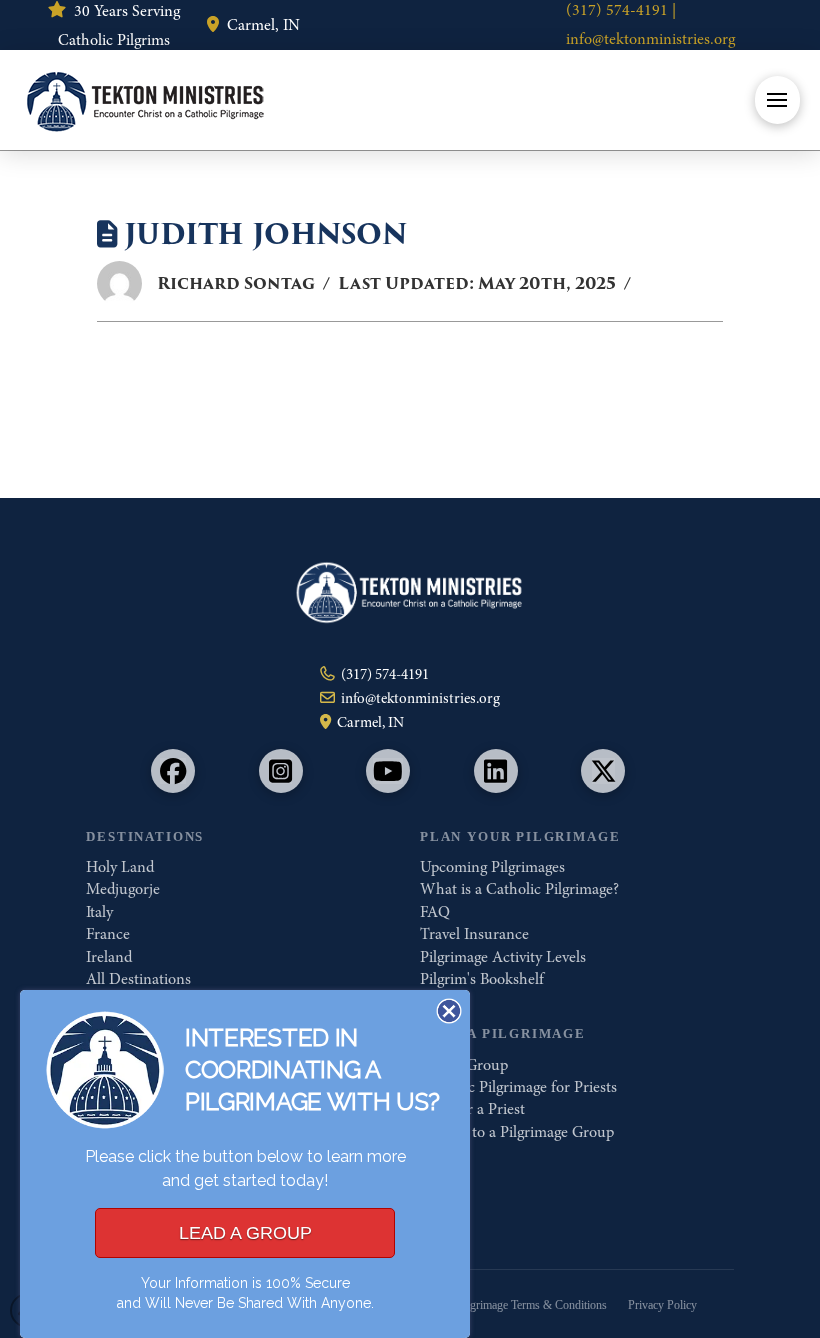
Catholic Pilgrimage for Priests (518, 1087)
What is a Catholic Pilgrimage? (519, 889)
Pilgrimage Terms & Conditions (532, 1305)
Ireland (109, 957)
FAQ (435, 912)
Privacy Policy (662, 1305)
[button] (777, 100)
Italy (99, 912)
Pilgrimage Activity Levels (503, 957)
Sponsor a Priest (472, 1109)
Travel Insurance (474, 934)
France (108, 934)
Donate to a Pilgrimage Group (517, 1132)
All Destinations (138, 979)
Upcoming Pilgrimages (492, 867)
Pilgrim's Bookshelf (482, 979)
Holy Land (120, 867)
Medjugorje (123, 889)
